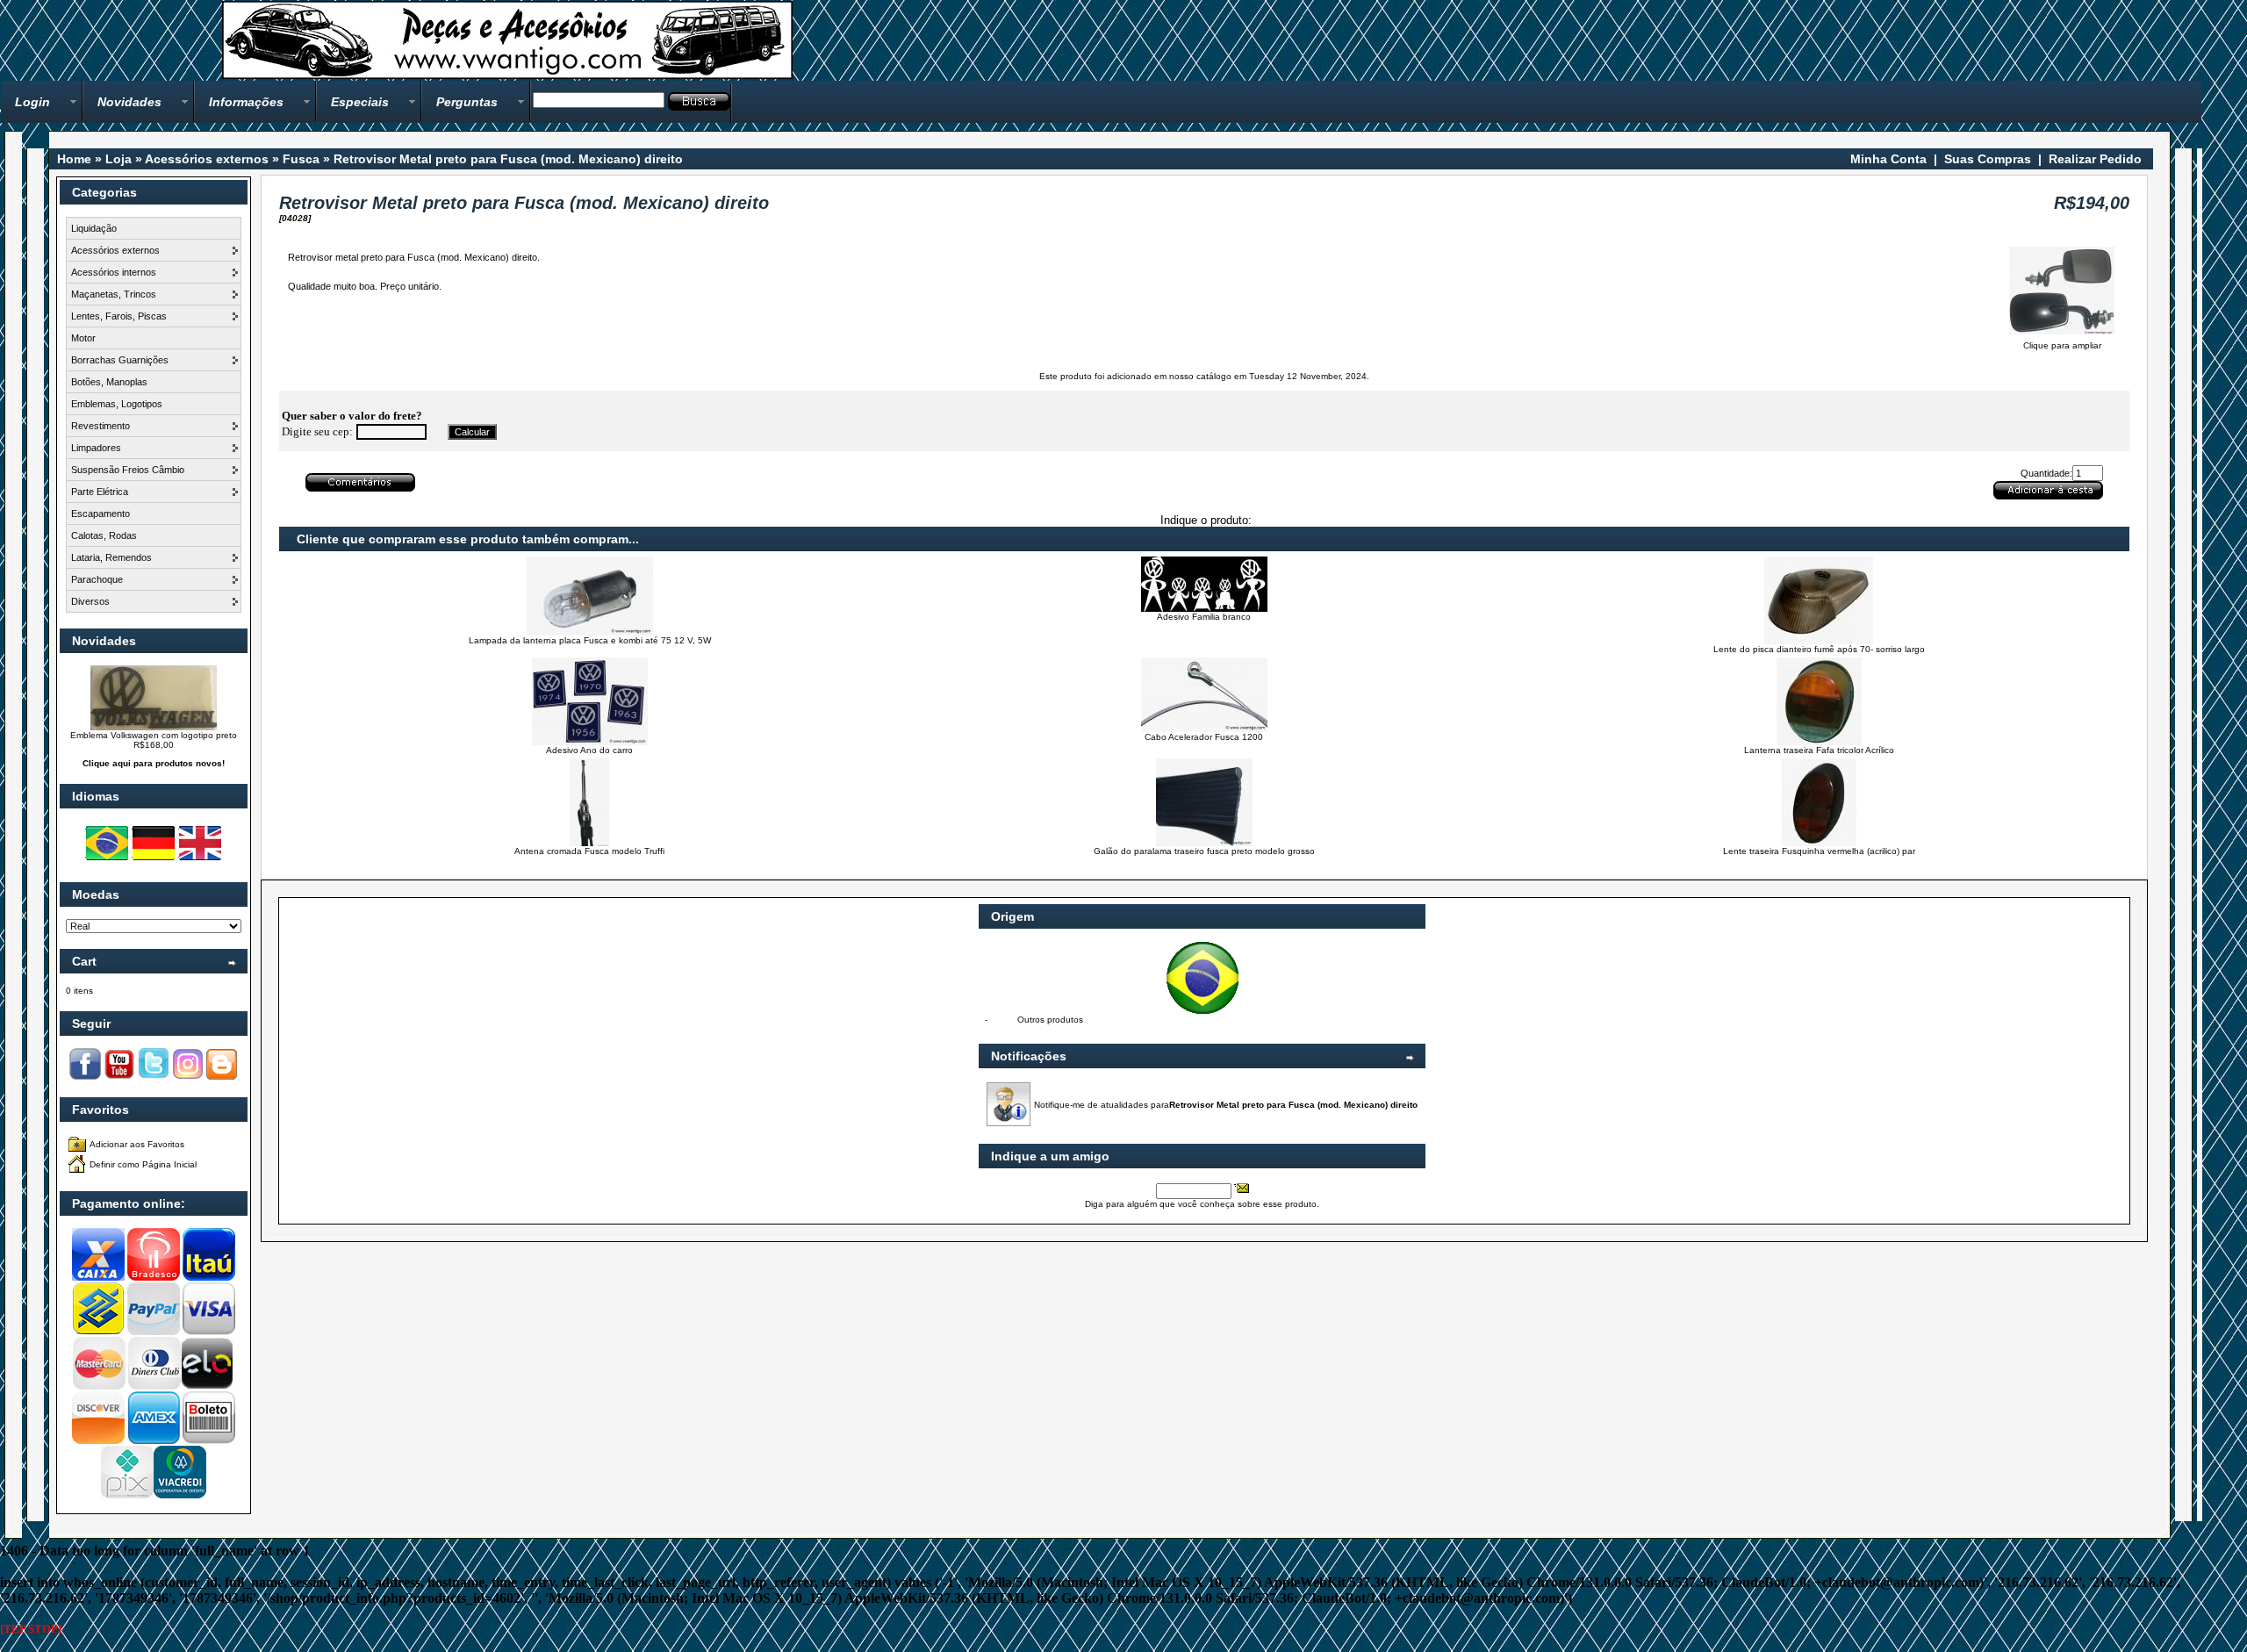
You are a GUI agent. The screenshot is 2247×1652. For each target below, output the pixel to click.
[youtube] (119, 1077)
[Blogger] (222, 1077)
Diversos (90, 601)
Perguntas (467, 102)
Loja (118, 159)
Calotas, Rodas (104, 535)
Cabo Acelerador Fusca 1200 (1204, 737)
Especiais (360, 102)
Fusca (301, 159)
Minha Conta (1888, 159)
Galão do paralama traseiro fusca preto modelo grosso (1204, 851)
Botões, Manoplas (109, 382)
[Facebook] (85, 1077)
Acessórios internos (114, 272)
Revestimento (101, 426)
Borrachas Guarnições (120, 360)
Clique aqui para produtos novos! (154, 763)
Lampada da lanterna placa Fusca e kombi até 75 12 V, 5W (590, 640)
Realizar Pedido (2095, 159)
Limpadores (96, 448)
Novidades (129, 102)
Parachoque (97, 579)
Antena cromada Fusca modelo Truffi (589, 851)
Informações (246, 102)
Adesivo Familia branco (1204, 617)
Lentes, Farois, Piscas (119, 316)
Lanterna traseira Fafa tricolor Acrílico (1819, 750)
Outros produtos (1050, 1020)
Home (74, 159)
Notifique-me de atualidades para (1226, 1105)
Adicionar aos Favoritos (137, 1144)
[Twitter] (154, 1077)
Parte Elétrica (100, 492)
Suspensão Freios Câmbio (128, 470)
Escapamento (101, 514)
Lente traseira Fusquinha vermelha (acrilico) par (1819, 851)
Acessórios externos (207, 159)
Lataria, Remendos (111, 557)
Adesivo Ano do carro (589, 750)
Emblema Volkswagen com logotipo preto (154, 735)
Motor (83, 338)
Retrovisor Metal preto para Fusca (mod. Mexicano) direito (508, 159)
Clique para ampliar (2062, 345)
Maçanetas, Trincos (114, 294)
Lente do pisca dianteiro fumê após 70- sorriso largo (1819, 649)
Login (32, 102)
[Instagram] (188, 1077)
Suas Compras (1988, 159)
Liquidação (94, 228)
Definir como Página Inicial (143, 1164)
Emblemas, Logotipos (117, 404)
